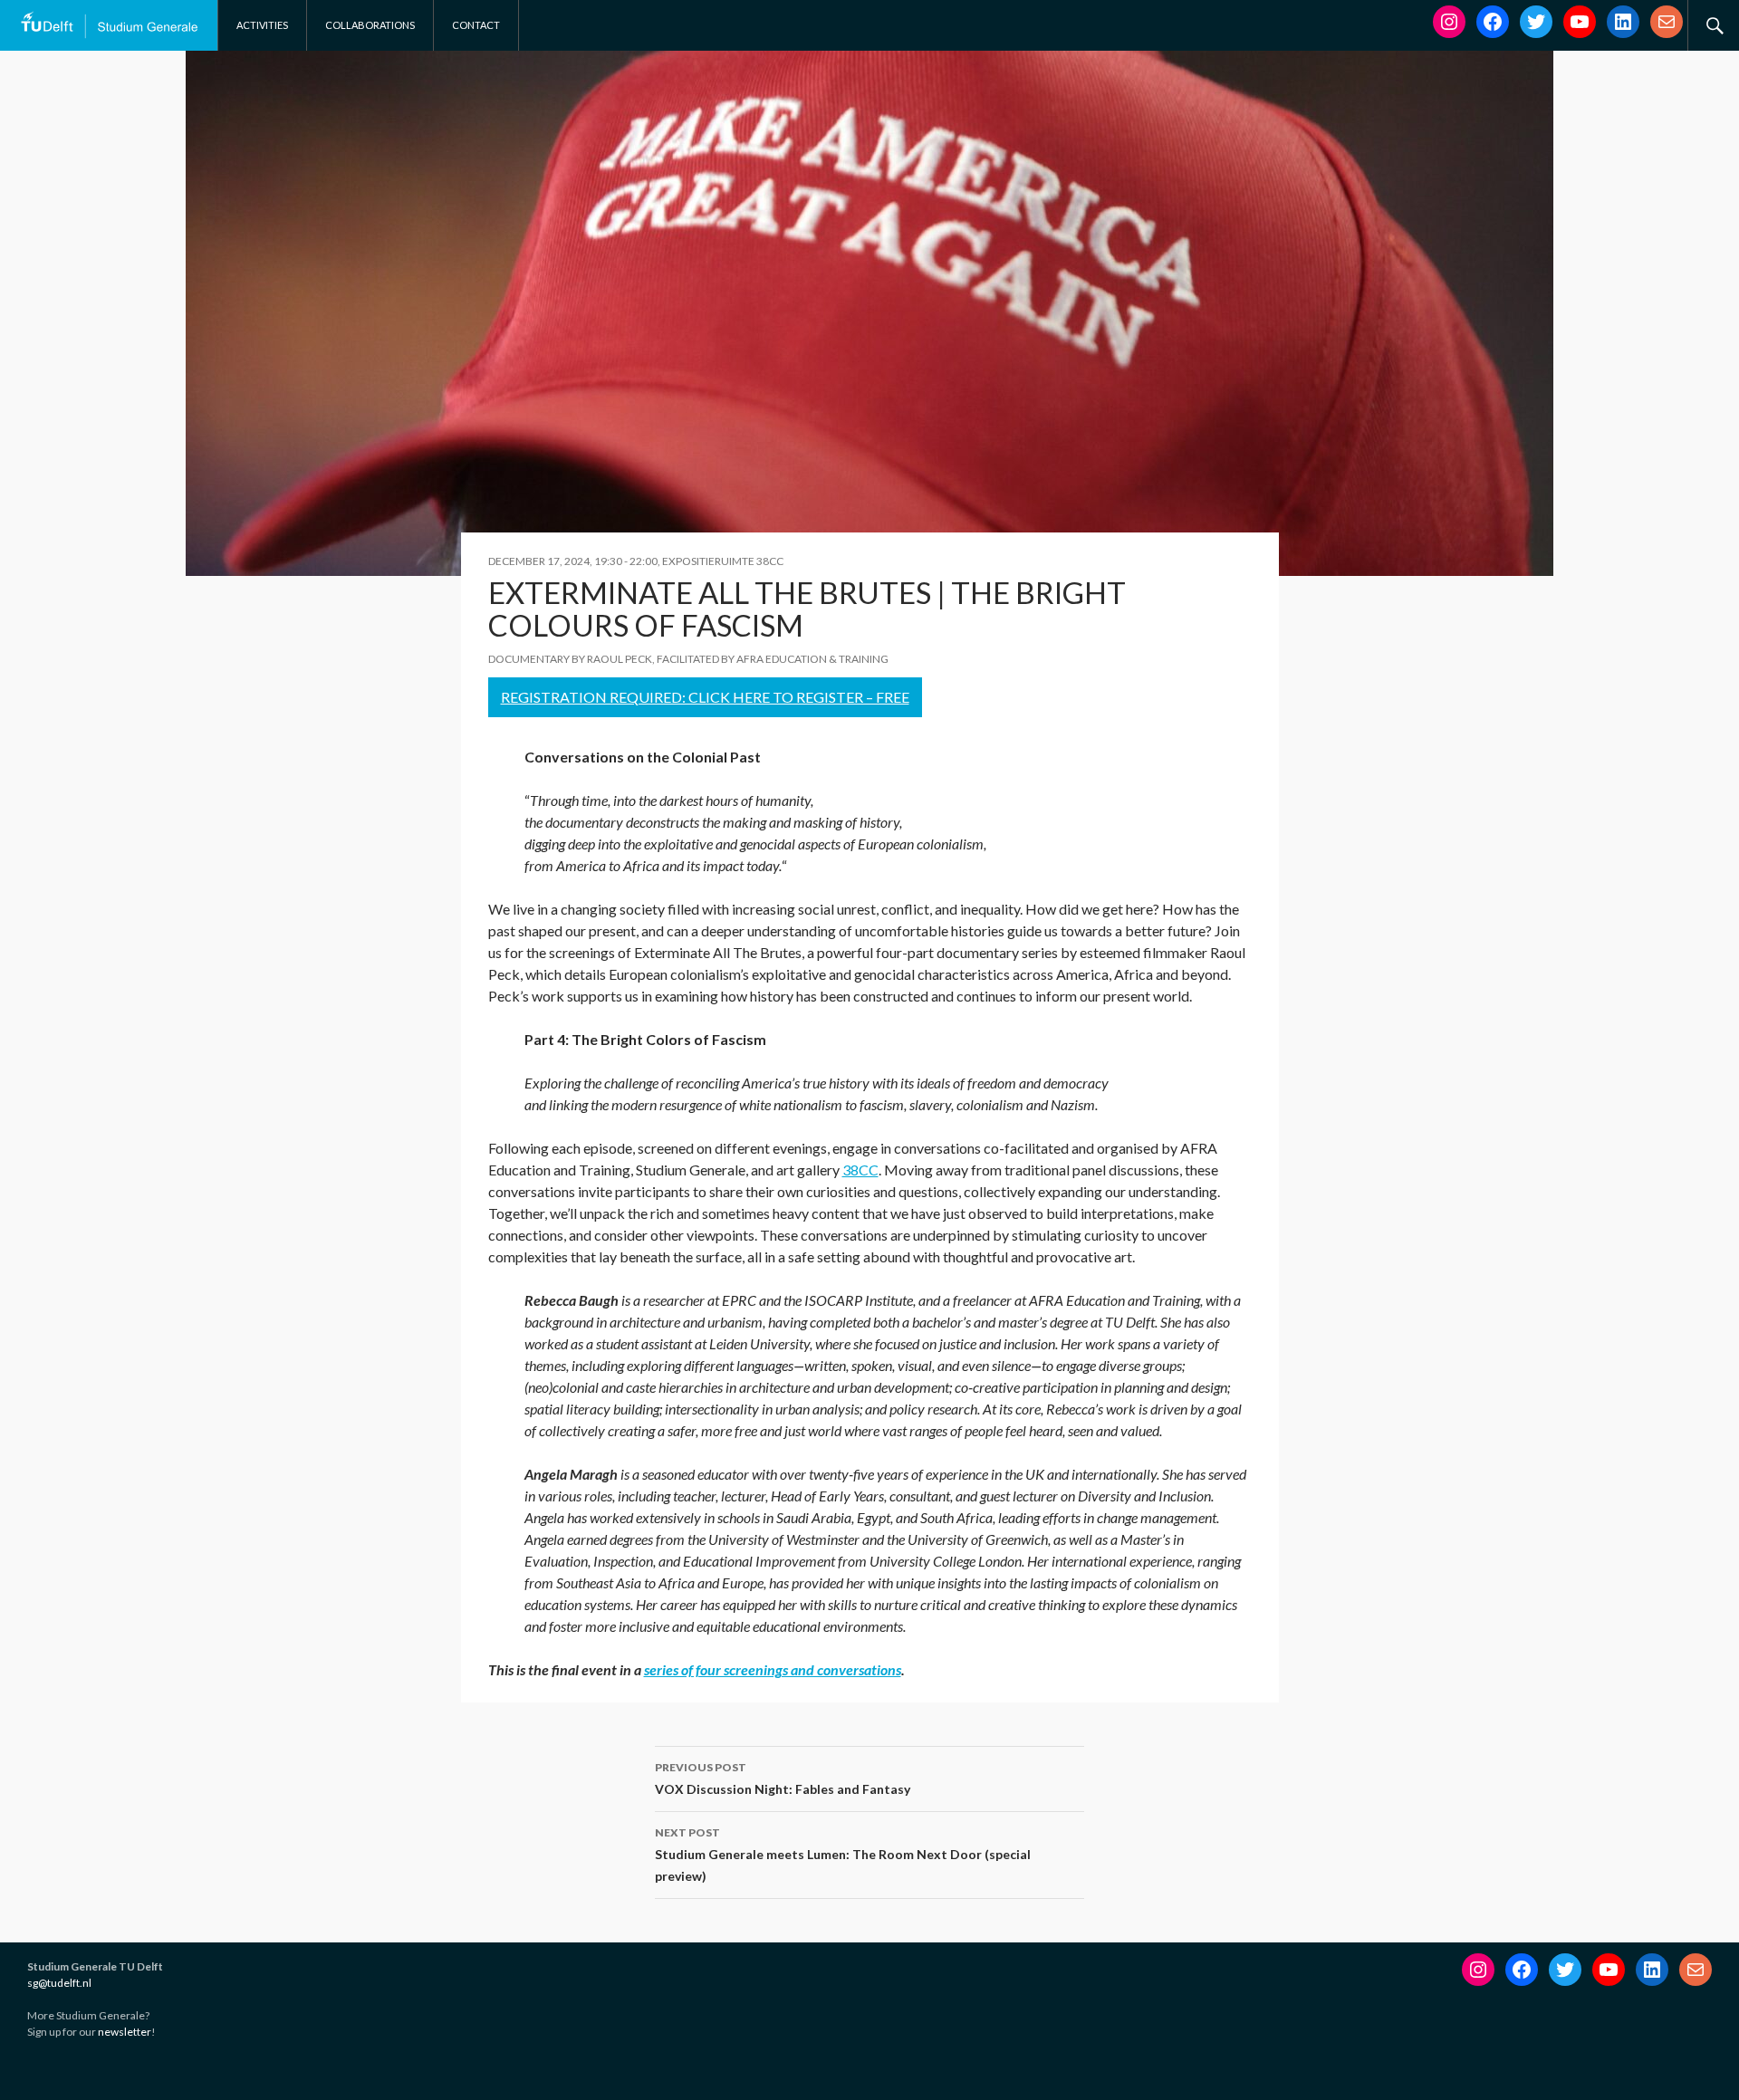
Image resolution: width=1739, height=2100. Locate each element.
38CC (860, 1170)
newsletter (125, 2032)
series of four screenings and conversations (773, 1669)
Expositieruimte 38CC (723, 561)
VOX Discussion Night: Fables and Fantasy (783, 1779)
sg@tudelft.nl (59, 1983)
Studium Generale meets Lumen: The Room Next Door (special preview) (843, 1855)
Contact (476, 25)
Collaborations (370, 25)
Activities (262, 25)
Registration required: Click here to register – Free (705, 697)
